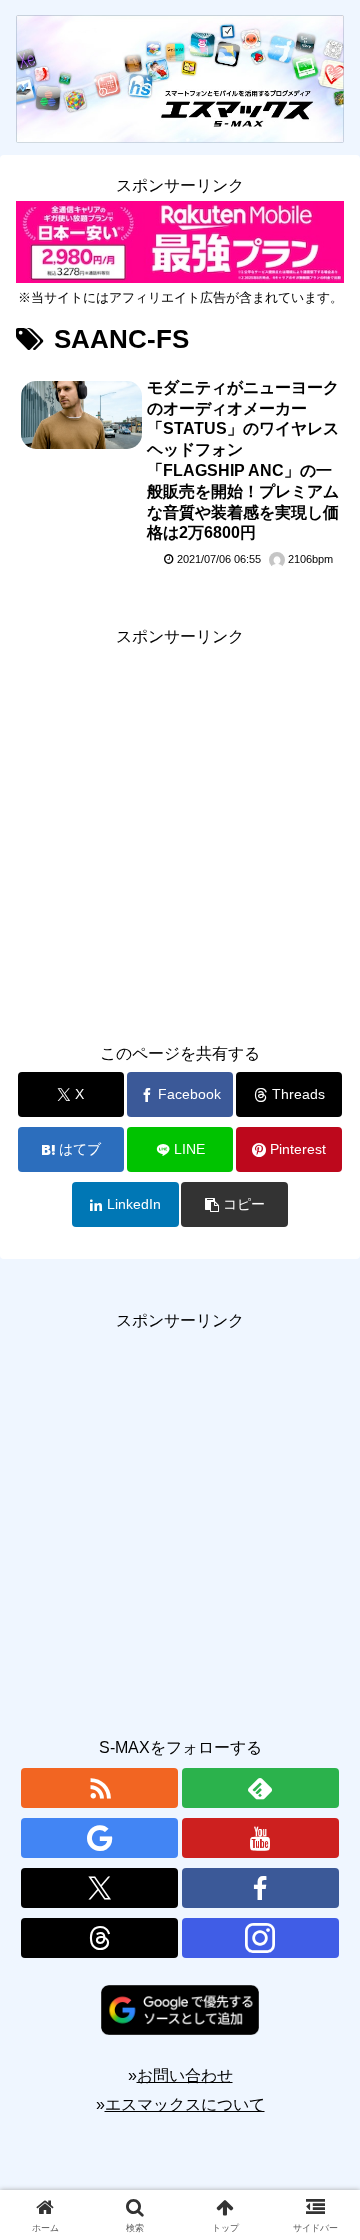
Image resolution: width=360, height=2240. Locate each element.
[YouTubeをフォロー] (260, 1838)
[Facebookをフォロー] (260, 1888)
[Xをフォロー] (99, 1888)
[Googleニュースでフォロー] (99, 1838)
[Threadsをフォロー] (99, 1938)
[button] (234, 1204)
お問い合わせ (185, 2075)
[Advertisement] (180, 831)
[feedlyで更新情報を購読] (260, 1788)
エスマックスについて (185, 2104)
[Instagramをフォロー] (260, 1938)
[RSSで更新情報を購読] (99, 1788)
